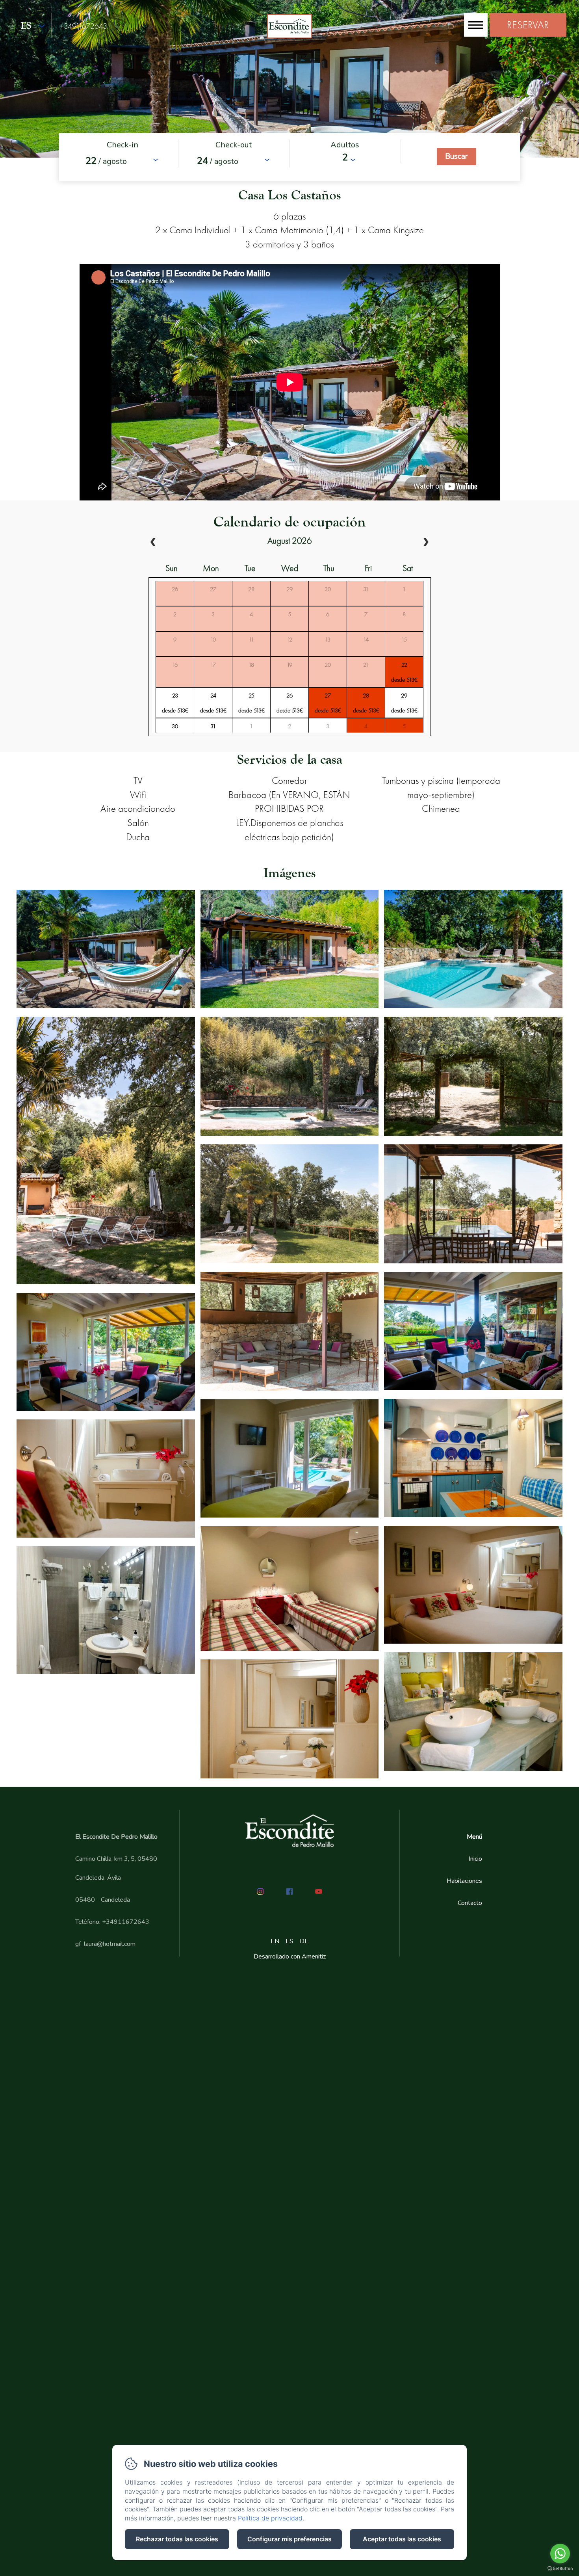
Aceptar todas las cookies (402, 2539)
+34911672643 (84, 26)
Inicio (475, 1859)
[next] (426, 543)
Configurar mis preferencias (289, 2539)
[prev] (153, 543)
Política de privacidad (270, 2518)
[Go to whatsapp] (560, 2554)
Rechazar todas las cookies (177, 2539)
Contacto (470, 1903)
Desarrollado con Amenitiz (290, 1957)
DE (304, 1941)
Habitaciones (464, 1881)
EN (275, 1941)
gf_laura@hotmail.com (105, 1944)
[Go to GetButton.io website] (560, 2568)
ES (289, 1941)
